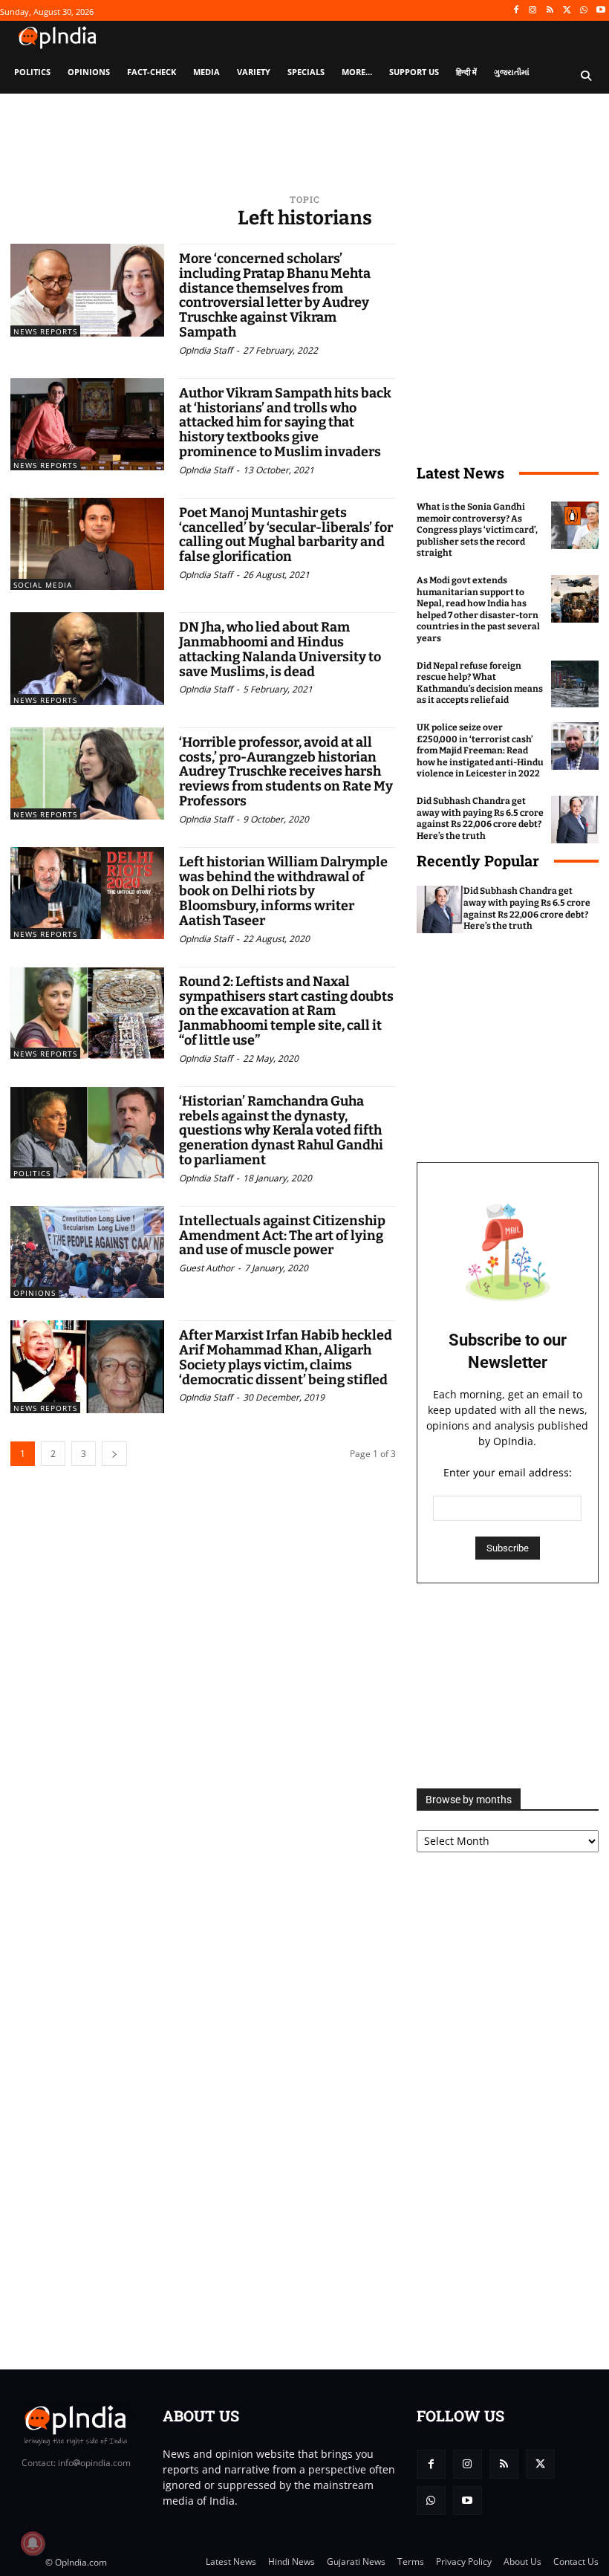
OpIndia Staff (206, 350)
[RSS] (550, 11)
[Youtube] (600, 11)
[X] (567, 11)
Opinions (35, 1293)
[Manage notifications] (33, 2543)
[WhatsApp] (583, 11)
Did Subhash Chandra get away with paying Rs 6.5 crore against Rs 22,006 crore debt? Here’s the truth (480, 818)
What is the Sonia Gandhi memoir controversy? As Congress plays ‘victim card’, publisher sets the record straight (477, 530)
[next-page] (114, 1454)
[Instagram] (533, 11)
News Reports (45, 331)
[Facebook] (516, 11)
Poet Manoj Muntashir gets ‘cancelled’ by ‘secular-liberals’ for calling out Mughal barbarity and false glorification (286, 535)
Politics (32, 1173)
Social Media (43, 585)
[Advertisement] (508, 1686)
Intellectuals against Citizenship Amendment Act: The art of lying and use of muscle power (282, 1236)
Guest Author (206, 1268)
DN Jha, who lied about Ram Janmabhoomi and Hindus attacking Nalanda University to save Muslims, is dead (280, 649)
